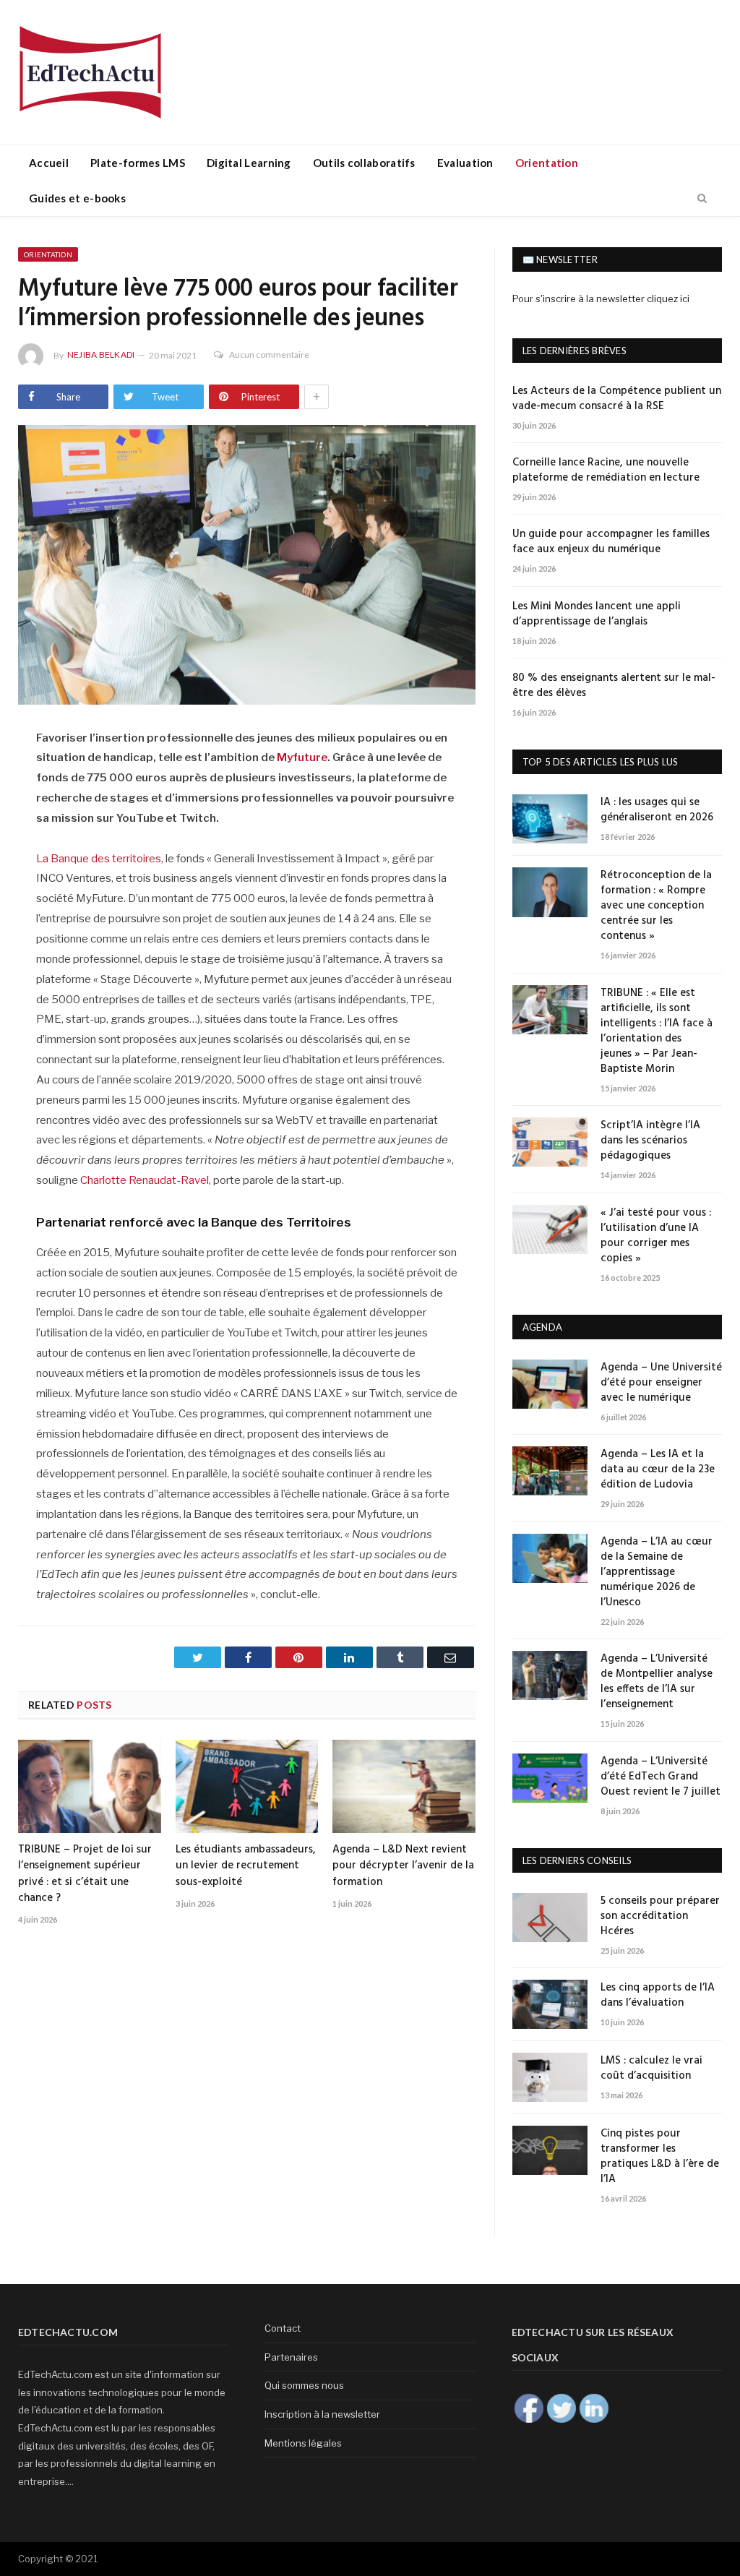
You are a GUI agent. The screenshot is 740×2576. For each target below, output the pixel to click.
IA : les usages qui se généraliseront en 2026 (657, 810)
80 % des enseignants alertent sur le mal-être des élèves (614, 686)
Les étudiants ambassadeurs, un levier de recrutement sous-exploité (246, 1866)
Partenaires (291, 2357)
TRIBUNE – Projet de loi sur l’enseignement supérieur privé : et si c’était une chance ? (85, 1873)
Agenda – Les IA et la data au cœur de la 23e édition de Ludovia (658, 1470)
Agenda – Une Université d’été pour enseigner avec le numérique (661, 1383)
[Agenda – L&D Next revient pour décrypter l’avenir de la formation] (404, 1786)
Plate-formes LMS (138, 163)
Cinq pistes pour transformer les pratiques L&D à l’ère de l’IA (660, 2157)
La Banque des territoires (99, 859)
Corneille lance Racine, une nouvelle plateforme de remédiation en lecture (606, 471)
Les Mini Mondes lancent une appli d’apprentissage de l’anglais (597, 614)
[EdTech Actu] (90, 70)
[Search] (702, 199)
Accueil (49, 163)
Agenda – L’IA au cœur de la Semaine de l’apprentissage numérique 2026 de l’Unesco (657, 1572)
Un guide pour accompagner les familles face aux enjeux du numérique (611, 542)
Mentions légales (303, 2443)
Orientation (547, 163)
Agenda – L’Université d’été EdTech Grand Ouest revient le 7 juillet (661, 1777)
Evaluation (465, 163)
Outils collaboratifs (364, 163)
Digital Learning (249, 163)
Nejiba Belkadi (101, 355)
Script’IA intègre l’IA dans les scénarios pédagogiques (650, 1141)
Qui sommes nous (304, 2385)
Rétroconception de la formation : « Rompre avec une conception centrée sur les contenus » (656, 906)
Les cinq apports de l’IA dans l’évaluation (658, 1996)
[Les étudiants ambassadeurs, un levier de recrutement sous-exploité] (247, 1786)
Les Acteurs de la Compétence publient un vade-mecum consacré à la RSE (617, 399)
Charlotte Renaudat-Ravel (145, 1180)
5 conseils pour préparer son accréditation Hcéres (660, 1916)
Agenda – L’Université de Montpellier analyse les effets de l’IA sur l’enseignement (657, 1682)
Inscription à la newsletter (322, 2414)
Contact (283, 2328)
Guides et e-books (77, 198)
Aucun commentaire (269, 355)
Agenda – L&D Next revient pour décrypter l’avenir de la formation (403, 1866)
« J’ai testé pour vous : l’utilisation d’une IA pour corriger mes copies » (656, 1236)
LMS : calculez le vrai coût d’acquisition (651, 2069)
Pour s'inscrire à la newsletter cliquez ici (601, 299)
